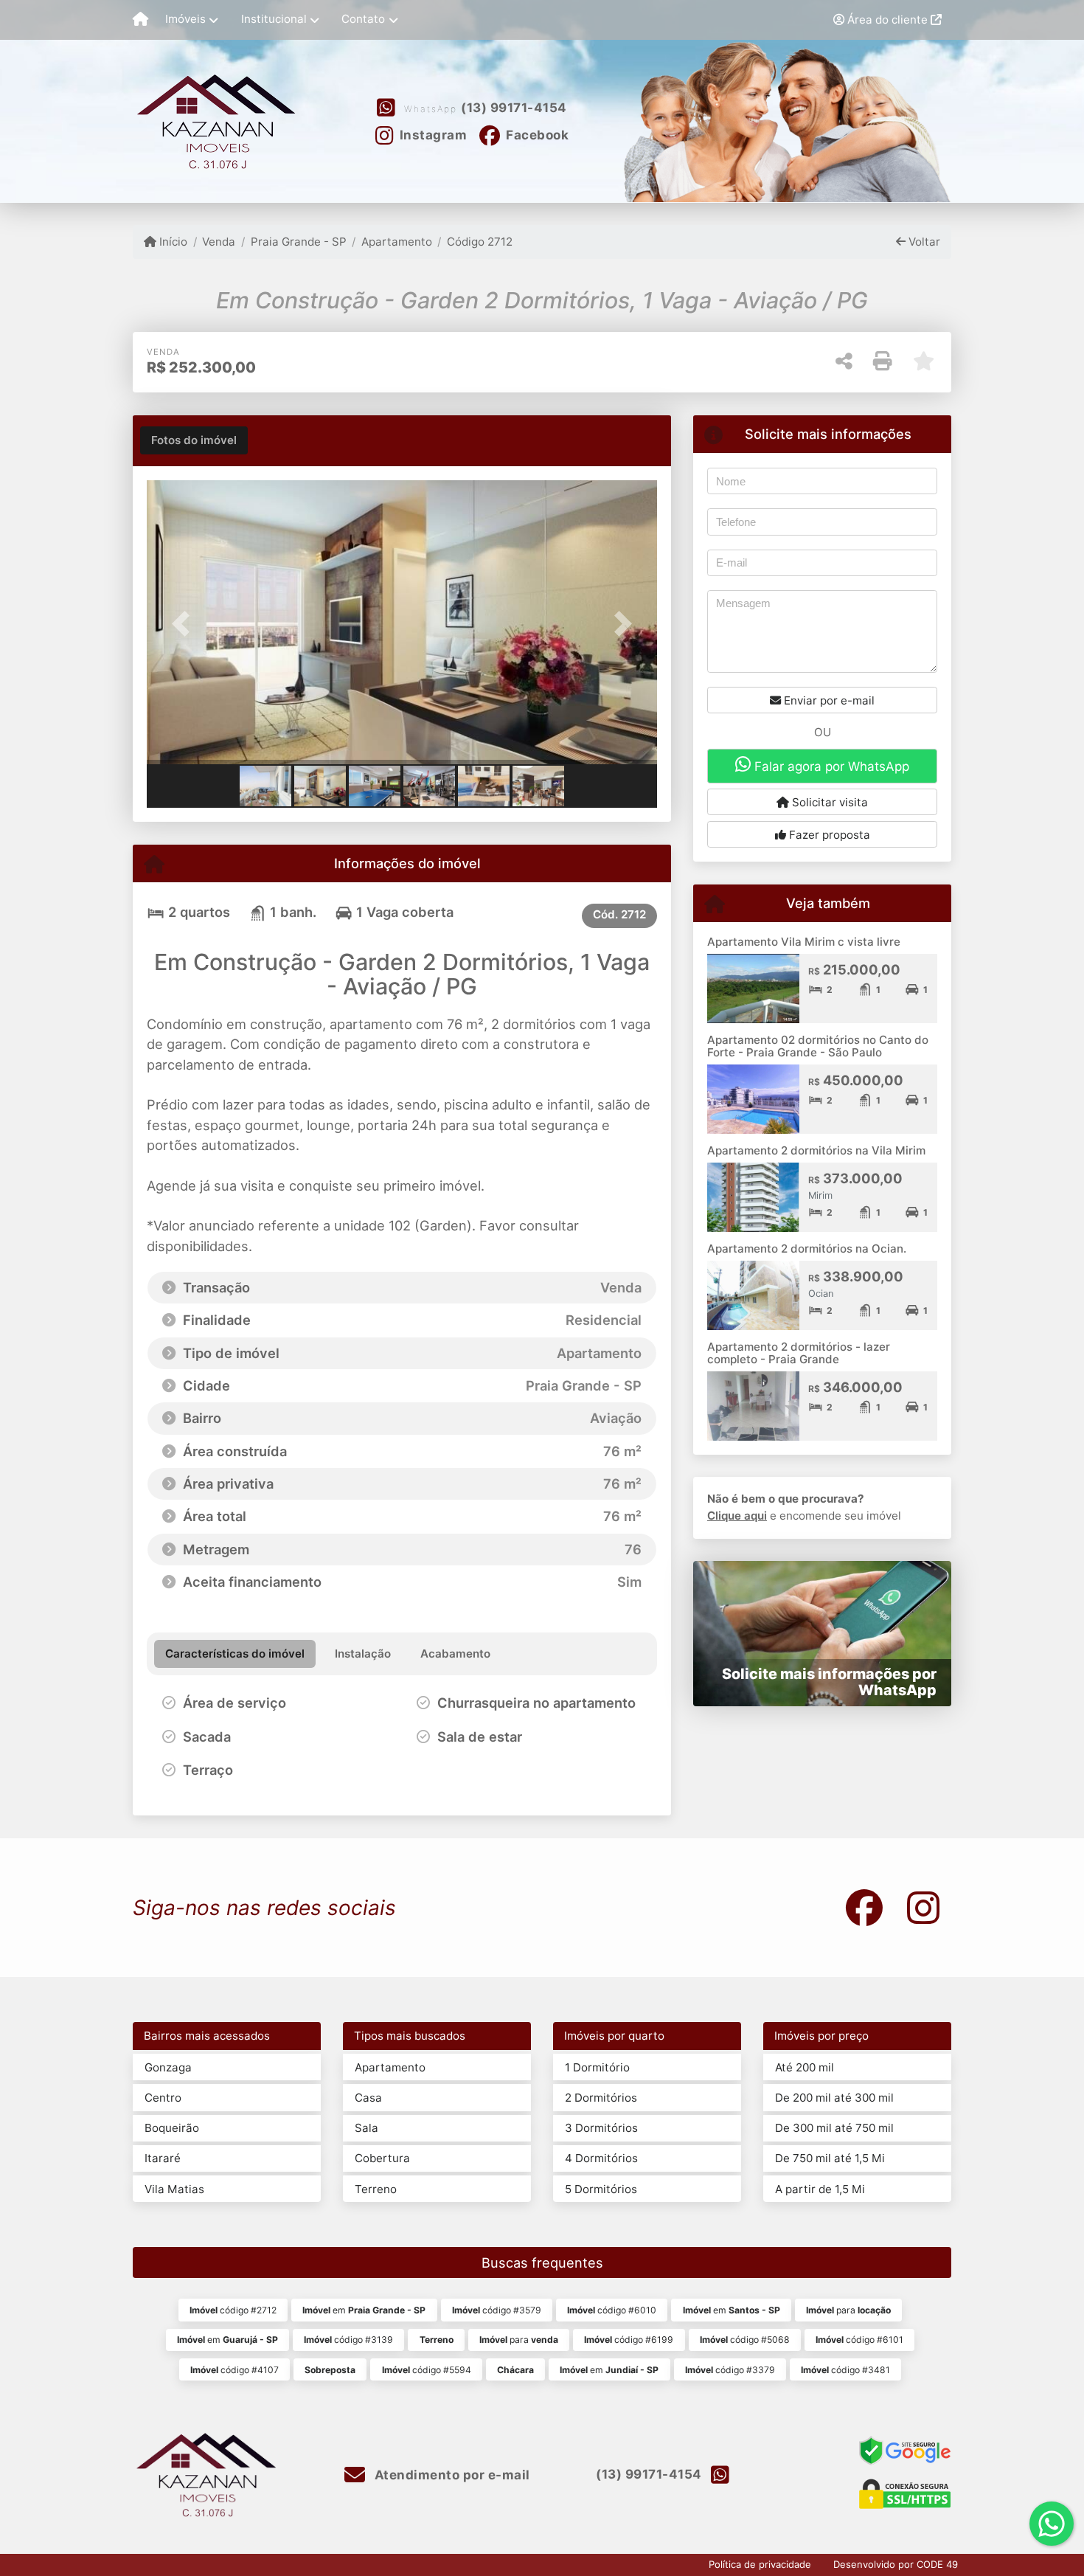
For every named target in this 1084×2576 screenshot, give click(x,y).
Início (172, 242)
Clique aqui (737, 1516)
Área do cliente (887, 20)
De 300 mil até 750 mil (834, 2128)
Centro (163, 2098)
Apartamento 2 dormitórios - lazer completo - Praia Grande (799, 1353)
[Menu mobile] (140, 20)
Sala (366, 2128)
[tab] (194, 440)
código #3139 (348, 2340)
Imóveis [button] (185, 19)
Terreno (376, 2189)
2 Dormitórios (601, 2098)
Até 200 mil (805, 2067)
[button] (185, 624)
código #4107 (234, 2370)
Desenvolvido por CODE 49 (896, 2564)
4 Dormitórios (601, 2158)
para (848, 2310)
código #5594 (427, 2370)
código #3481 (845, 2370)
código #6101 (859, 2340)
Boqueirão (172, 2128)
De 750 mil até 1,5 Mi (830, 2158)
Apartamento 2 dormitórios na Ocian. (807, 1249)
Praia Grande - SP (298, 242)
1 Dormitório (597, 2067)
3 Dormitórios (601, 2128)
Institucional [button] (274, 19)
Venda (219, 242)
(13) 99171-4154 (514, 108)
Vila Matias (174, 2189)
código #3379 (730, 2370)
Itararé (163, 2158)
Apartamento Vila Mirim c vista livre (804, 942)
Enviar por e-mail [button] (828, 700)
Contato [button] (363, 19)
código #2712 (233, 2310)
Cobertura (382, 2158)
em (364, 2310)
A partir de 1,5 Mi (820, 2189)
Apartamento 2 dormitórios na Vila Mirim (816, 1150)
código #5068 (745, 2340)
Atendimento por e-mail (451, 2475)
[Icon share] (864, 1907)
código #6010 (612, 2310)
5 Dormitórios (601, 2189)
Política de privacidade (760, 2564)
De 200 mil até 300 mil (834, 2098)
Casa (368, 2098)
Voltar (923, 242)
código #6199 (629, 2340)
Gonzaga (168, 2067)
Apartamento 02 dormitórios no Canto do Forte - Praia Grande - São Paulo (818, 1046)
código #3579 (497, 2310)
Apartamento (397, 242)
